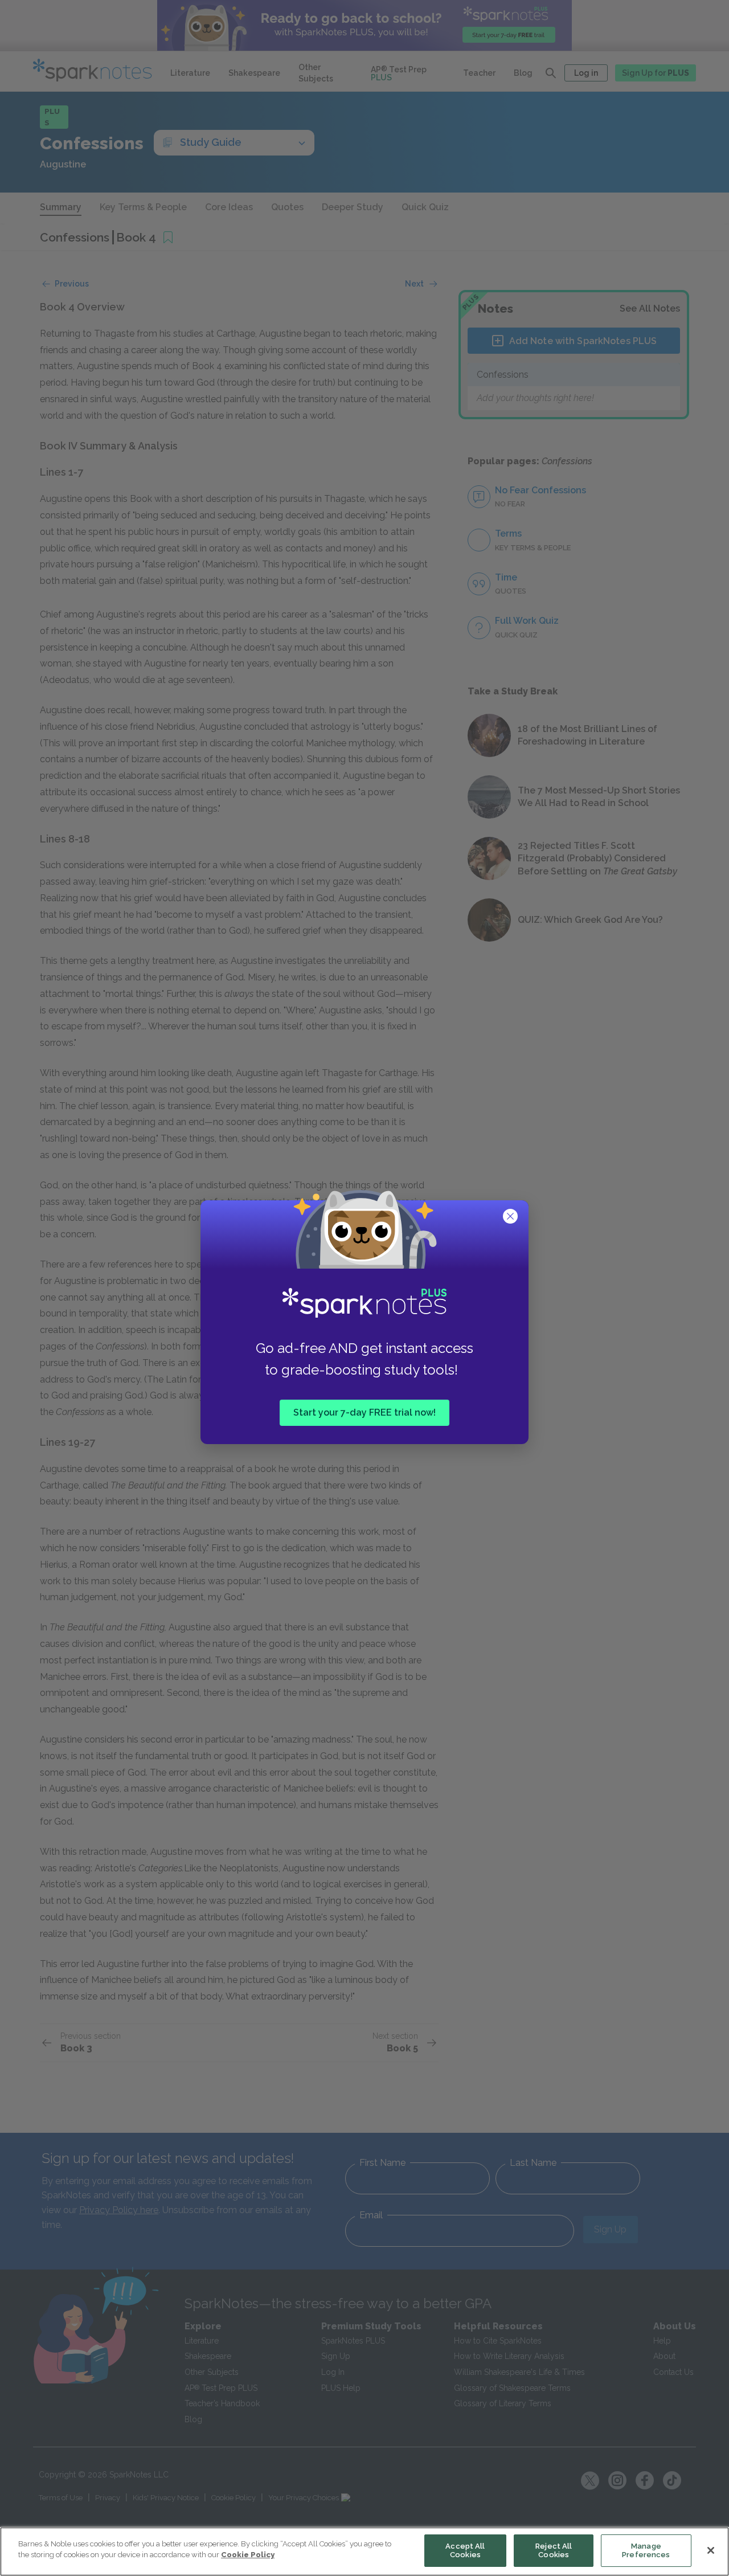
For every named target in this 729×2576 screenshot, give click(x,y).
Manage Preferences (646, 2551)
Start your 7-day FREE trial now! (364, 1412)
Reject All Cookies (554, 2551)
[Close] (711, 2550)
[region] (364, 2552)
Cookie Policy (248, 2555)
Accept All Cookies (465, 2551)
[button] (511, 1217)
